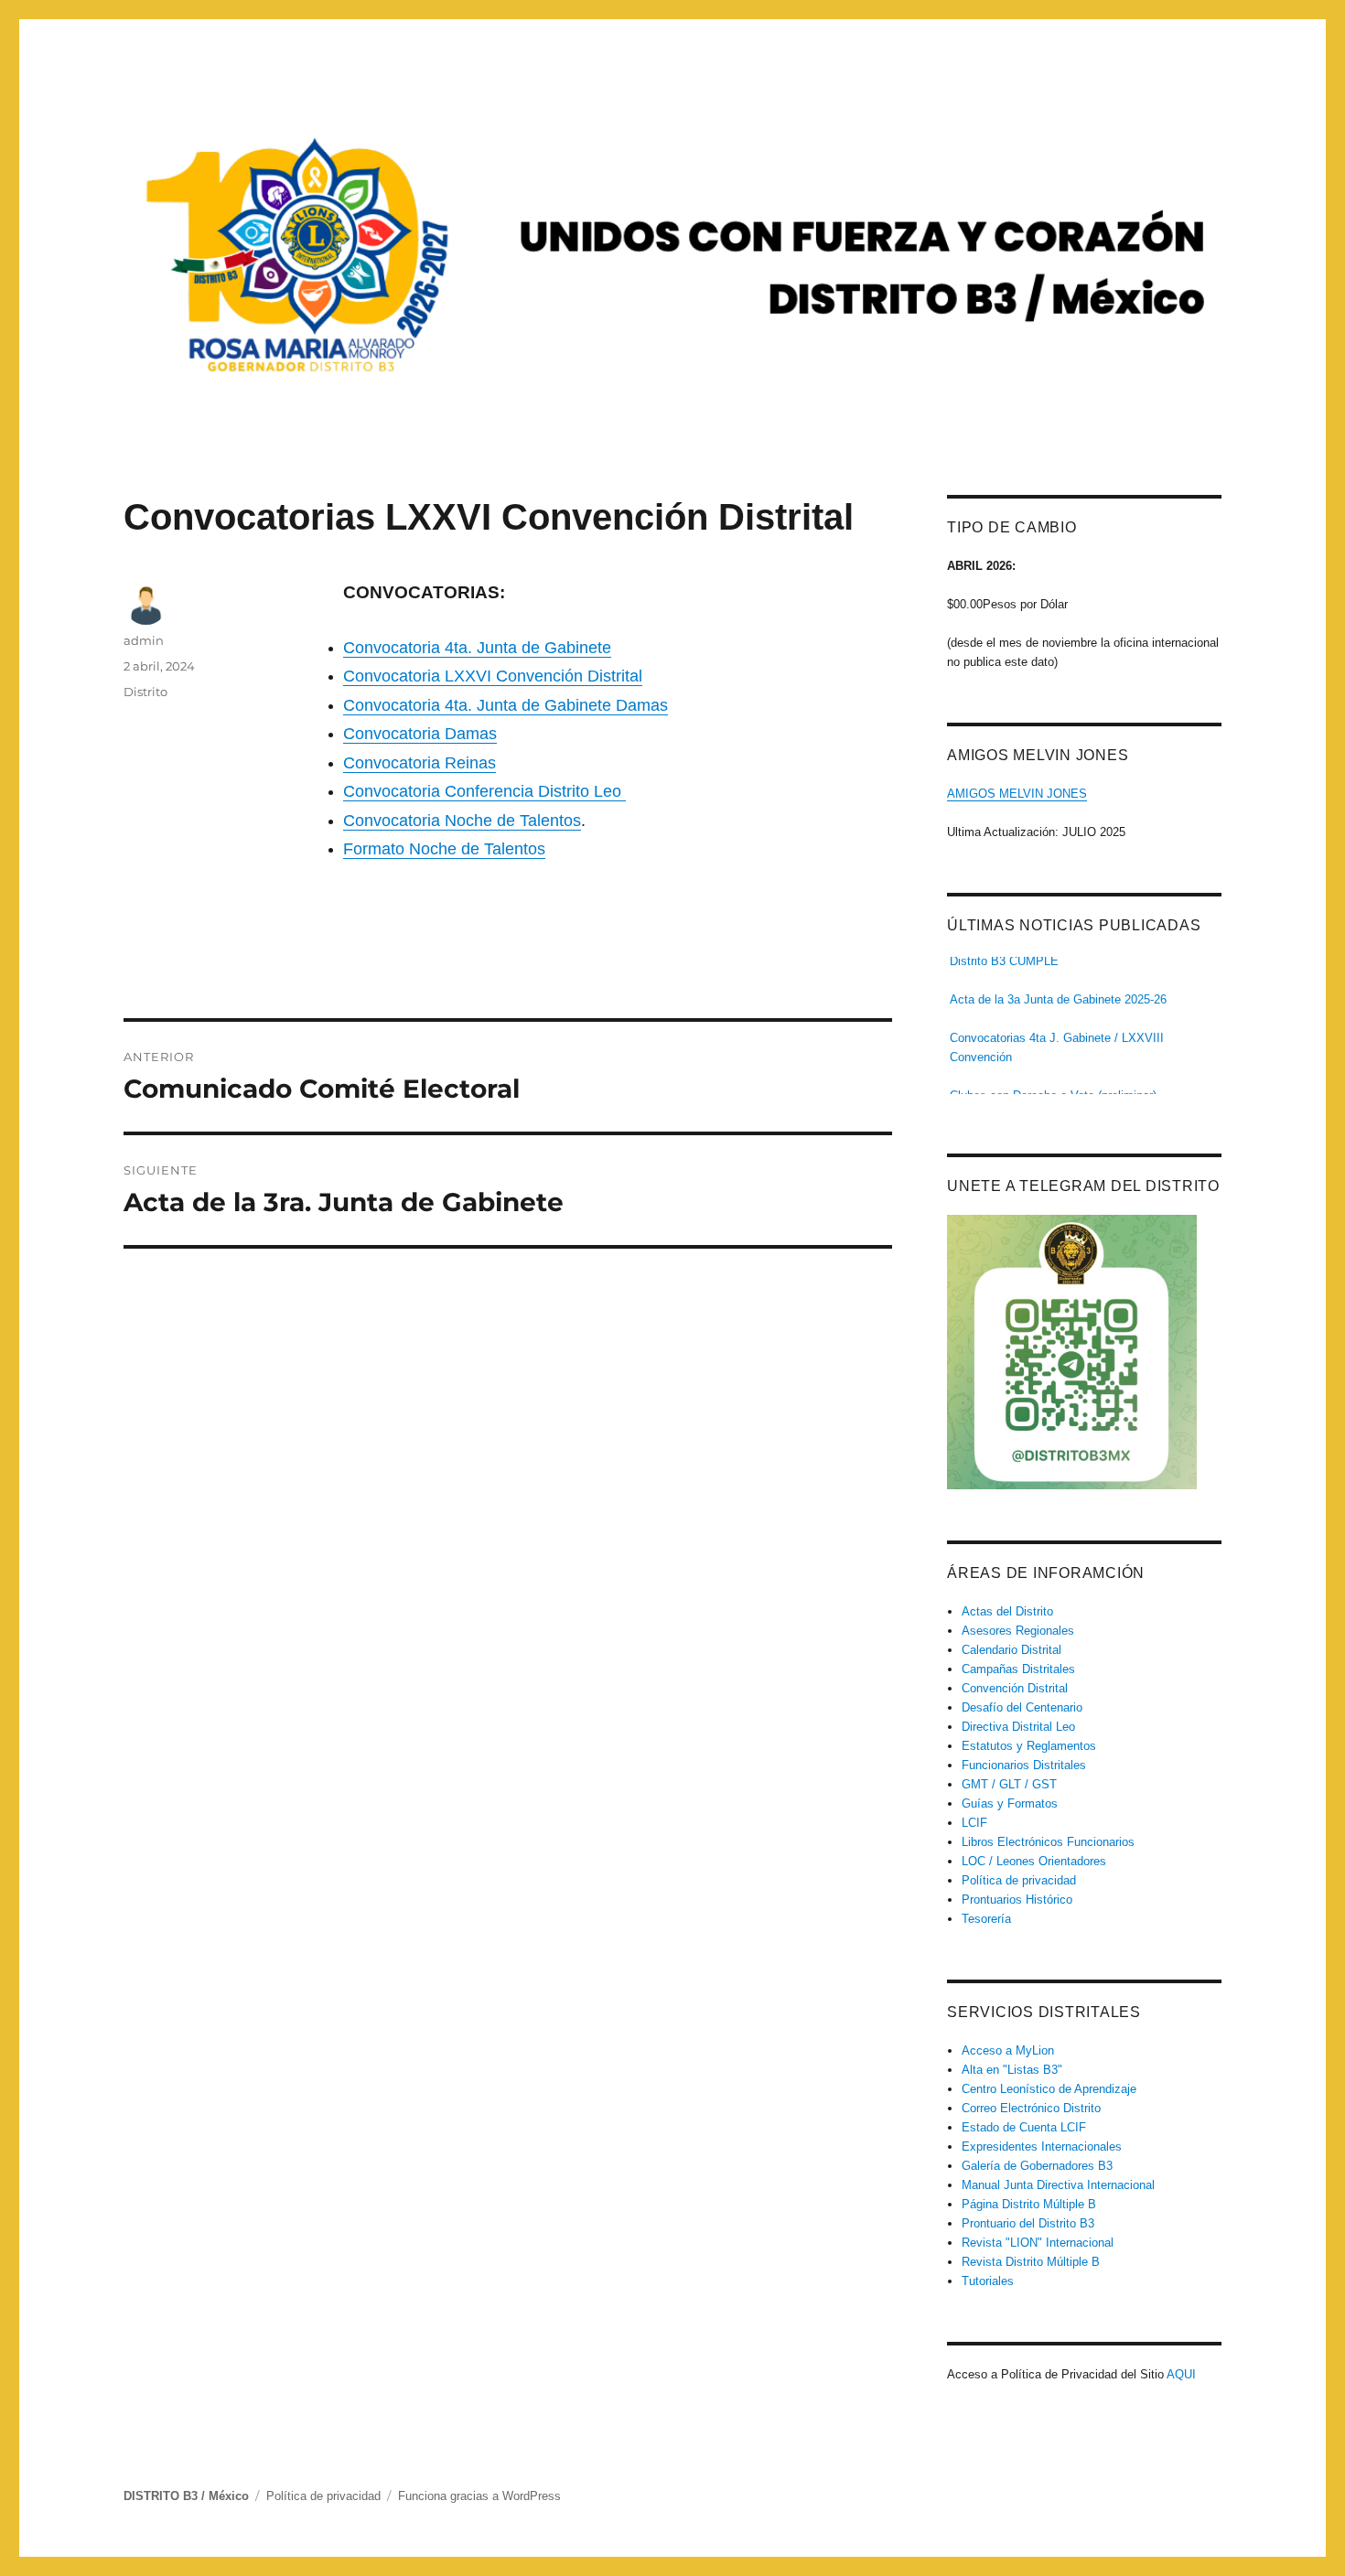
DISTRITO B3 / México (186, 2496)
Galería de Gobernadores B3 (1037, 2166)
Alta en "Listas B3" (1012, 2070)
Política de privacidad (1019, 1880)
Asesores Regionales (1018, 1631)
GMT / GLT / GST (1009, 1784)
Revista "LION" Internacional (1038, 2243)
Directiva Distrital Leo (1018, 1727)
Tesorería (986, 1919)
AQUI (1181, 2374)
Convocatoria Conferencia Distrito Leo (484, 791)
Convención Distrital (1015, 1688)
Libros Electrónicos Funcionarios (1048, 1842)
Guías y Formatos (1010, 1803)
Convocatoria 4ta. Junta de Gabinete (477, 648)
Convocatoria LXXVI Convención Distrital (493, 676)
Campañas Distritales (1018, 1669)
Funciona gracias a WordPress (479, 2496)
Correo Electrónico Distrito (1031, 2108)
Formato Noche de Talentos (444, 849)
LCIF (974, 1823)
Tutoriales (988, 2281)
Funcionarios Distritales (1024, 1765)
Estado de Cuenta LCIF (1024, 2127)
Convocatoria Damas (420, 734)
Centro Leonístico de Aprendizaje (1049, 2089)
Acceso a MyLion (1008, 2050)
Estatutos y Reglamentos (1029, 1746)
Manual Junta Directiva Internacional (1058, 2185)
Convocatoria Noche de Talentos (462, 821)
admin (144, 640)
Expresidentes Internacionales (1042, 2147)
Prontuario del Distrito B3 (1028, 2223)
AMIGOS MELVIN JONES (1017, 794)
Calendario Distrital (1011, 1650)
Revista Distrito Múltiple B (1031, 2262)
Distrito (145, 692)
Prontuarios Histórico (1017, 1900)
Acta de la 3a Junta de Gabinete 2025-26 (1058, 987)
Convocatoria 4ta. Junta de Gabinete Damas (506, 705)
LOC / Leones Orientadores (1034, 1861)
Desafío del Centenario (1022, 1707)
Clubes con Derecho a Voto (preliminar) (1053, 1083)
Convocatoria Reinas (420, 763)
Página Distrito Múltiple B (1029, 2204)
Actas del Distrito (1007, 1611)
